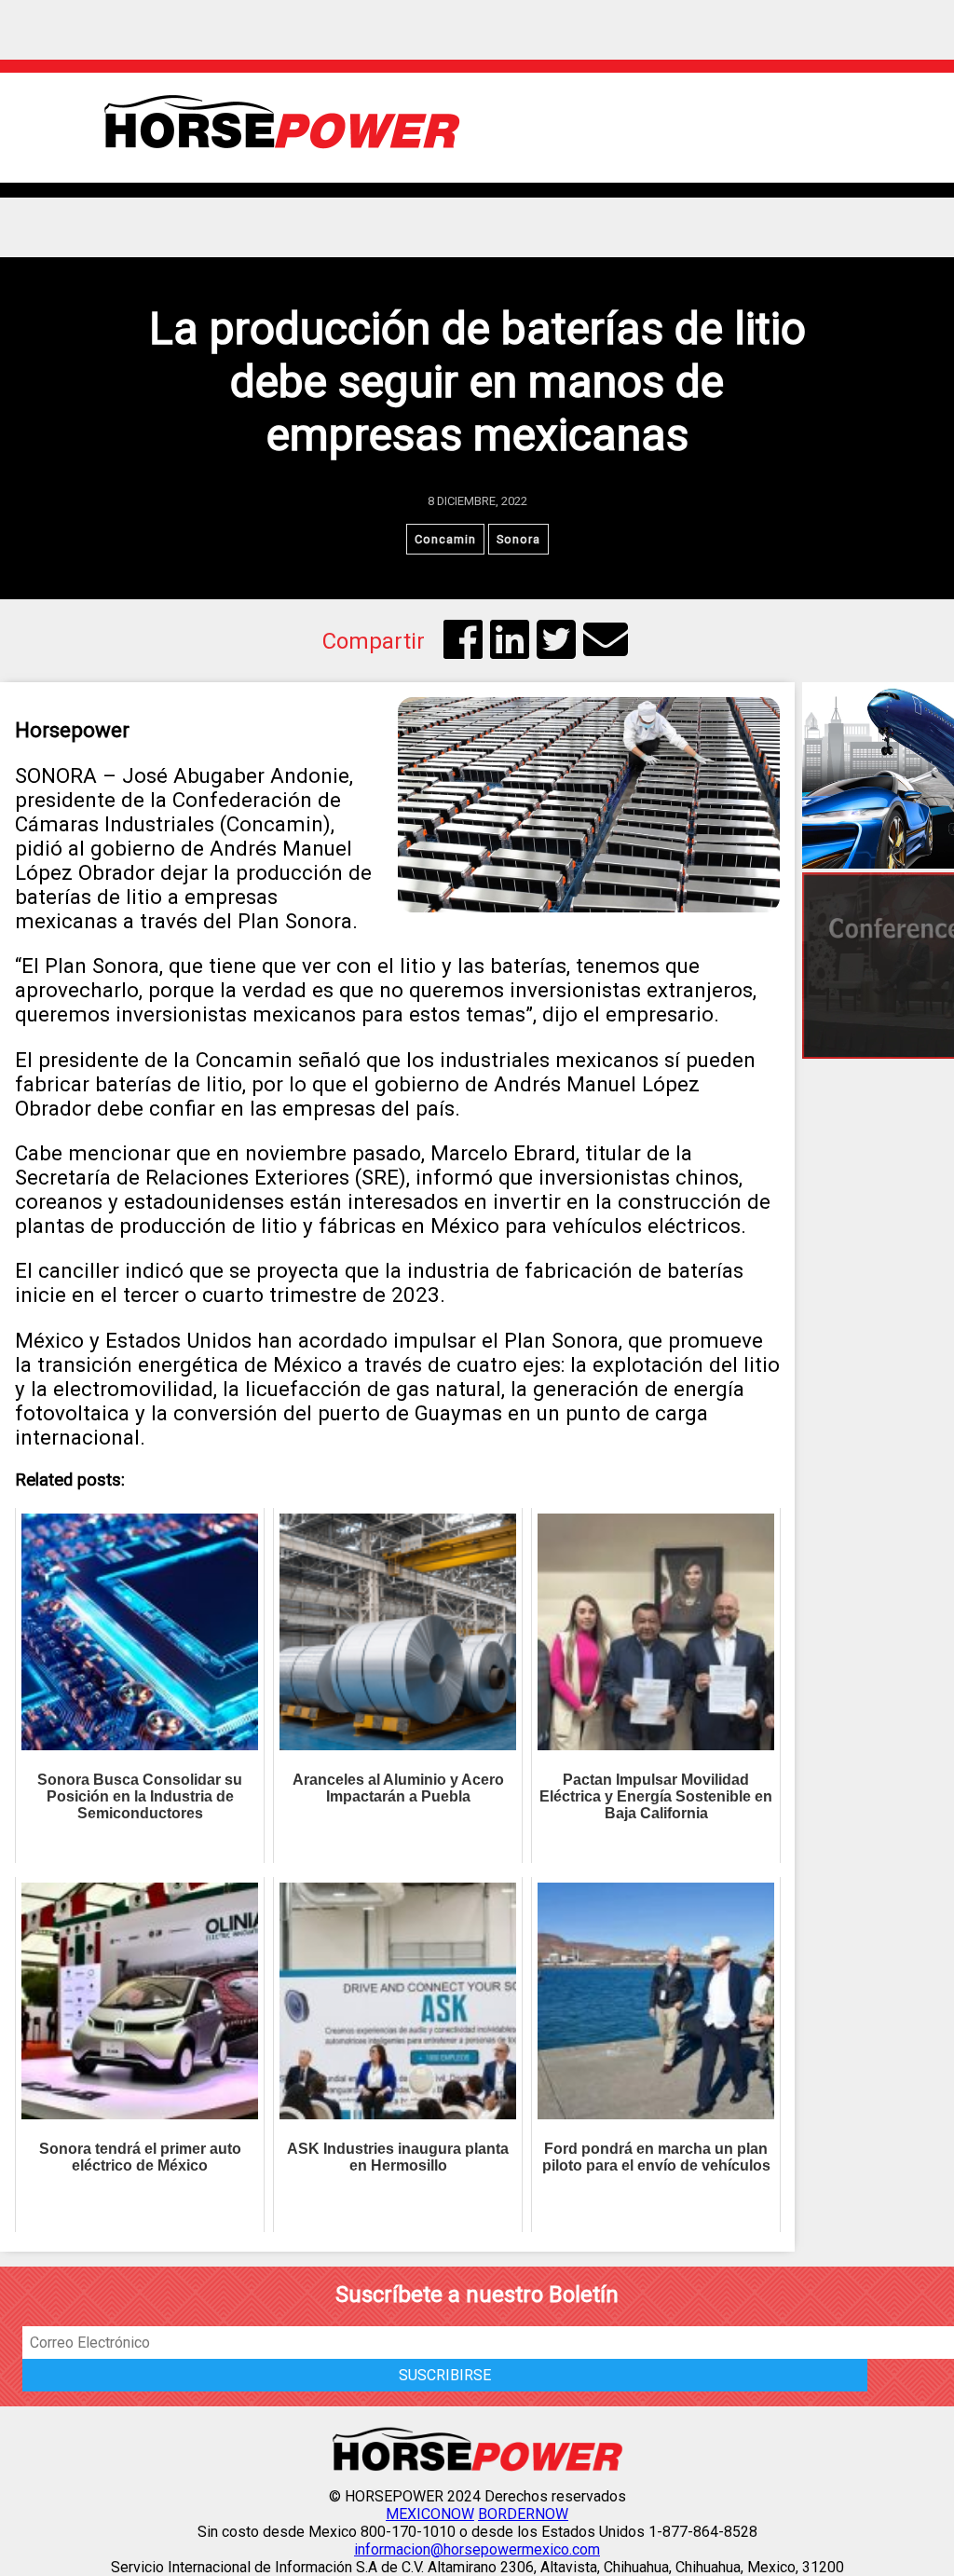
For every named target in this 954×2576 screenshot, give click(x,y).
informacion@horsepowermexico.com (477, 2549)
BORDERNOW (523, 2514)
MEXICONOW (430, 2514)
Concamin (445, 539)
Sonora (518, 539)
